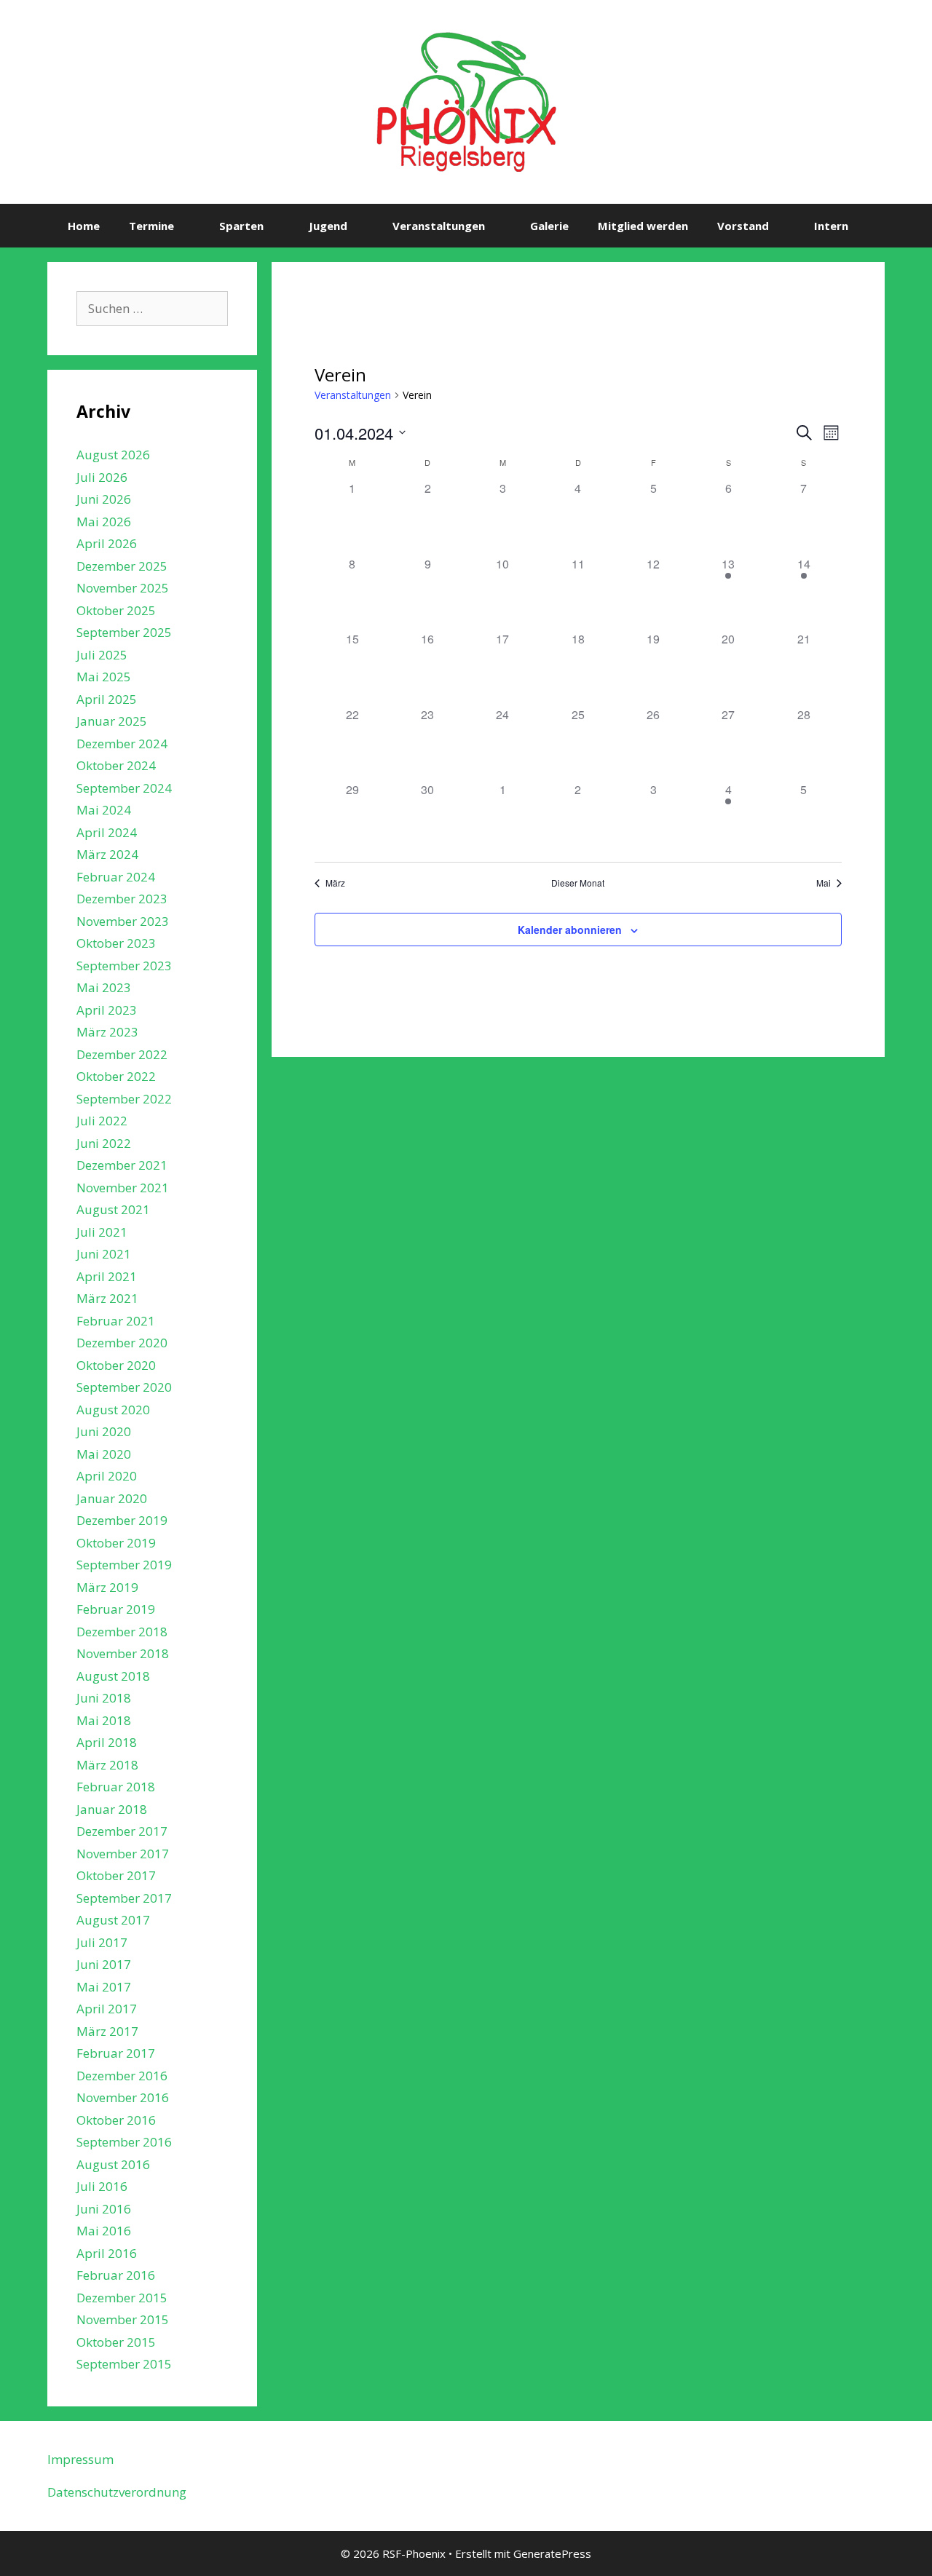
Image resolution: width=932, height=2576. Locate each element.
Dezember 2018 (122, 1632)
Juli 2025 (102, 655)
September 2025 (124, 632)
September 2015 (124, 2364)
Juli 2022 (102, 1121)
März (335, 883)
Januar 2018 (112, 1809)
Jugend (328, 226)
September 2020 (124, 1387)
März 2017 (107, 2031)
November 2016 (123, 2097)
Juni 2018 (104, 1698)
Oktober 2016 (116, 2120)
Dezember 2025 (122, 566)
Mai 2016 (104, 2231)
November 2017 (123, 1854)
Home (84, 226)
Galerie (549, 226)
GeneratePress (552, 2553)
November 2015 (123, 2319)
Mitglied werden (643, 226)
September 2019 (124, 1565)
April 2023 (107, 1010)
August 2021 (113, 1209)
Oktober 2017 (116, 1875)
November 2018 (123, 1653)
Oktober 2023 (116, 943)
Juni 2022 (104, 1143)
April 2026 (107, 543)
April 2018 (107, 1742)
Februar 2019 (116, 1609)
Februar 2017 (116, 2053)
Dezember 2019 (122, 1520)
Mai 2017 (104, 1987)
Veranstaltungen (439, 226)
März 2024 (107, 854)
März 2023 (107, 1032)
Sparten (241, 226)
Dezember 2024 (122, 744)
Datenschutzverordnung (117, 2492)
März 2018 (107, 1765)
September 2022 (124, 1099)
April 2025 (107, 699)
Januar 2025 (112, 721)
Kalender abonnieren (570, 930)
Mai (824, 883)
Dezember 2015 (122, 2298)
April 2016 (107, 2253)
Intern (831, 226)
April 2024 (107, 832)
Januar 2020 (112, 1498)
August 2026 (113, 455)
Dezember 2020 (122, 1343)
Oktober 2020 (116, 1365)
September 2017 (124, 1898)
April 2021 (107, 1276)
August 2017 (113, 1920)
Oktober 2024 (116, 765)
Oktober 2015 (116, 2342)
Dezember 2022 (122, 1054)
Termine (151, 226)
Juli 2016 (102, 2186)
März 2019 (107, 1587)
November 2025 (123, 588)
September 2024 (124, 788)
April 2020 (107, 1476)
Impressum (80, 2459)
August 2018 (113, 1676)
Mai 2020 (104, 1454)
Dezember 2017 (122, 1831)
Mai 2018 (104, 1720)
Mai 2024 (104, 810)
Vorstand (743, 226)
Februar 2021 (116, 1321)
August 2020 (113, 1410)
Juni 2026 (104, 499)
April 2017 (107, 2009)
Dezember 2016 (122, 2076)
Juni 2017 (104, 1964)
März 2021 (107, 1298)
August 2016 (113, 2164)
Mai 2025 (104, 677)
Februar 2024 (116, 877)
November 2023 (123, 921)
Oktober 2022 (116, 1076)
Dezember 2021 (122, 1165)
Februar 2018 (116, 1787)
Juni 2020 (104, 1431)
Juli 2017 (102, 1942)
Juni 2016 (104, 2209)
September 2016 (124, 2142)
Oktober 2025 (116, 610)
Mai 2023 (104, 987)
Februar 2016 (116, 2275)
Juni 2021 (104, 1254)
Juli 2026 (102, 477)
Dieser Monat (578, 883)
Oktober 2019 (116, 1543)
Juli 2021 (102, 1232)
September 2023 (124, 966)
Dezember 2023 (122, 899)
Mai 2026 (104, 522)
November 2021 (123, 1188)
